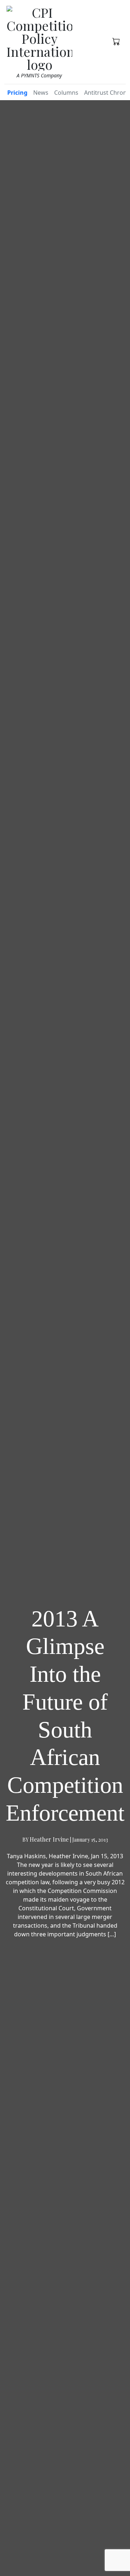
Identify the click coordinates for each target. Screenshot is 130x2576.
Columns (66, 93)
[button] (116, 41)
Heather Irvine (49, 1839)
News (41, 93)
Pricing (17, 93)
